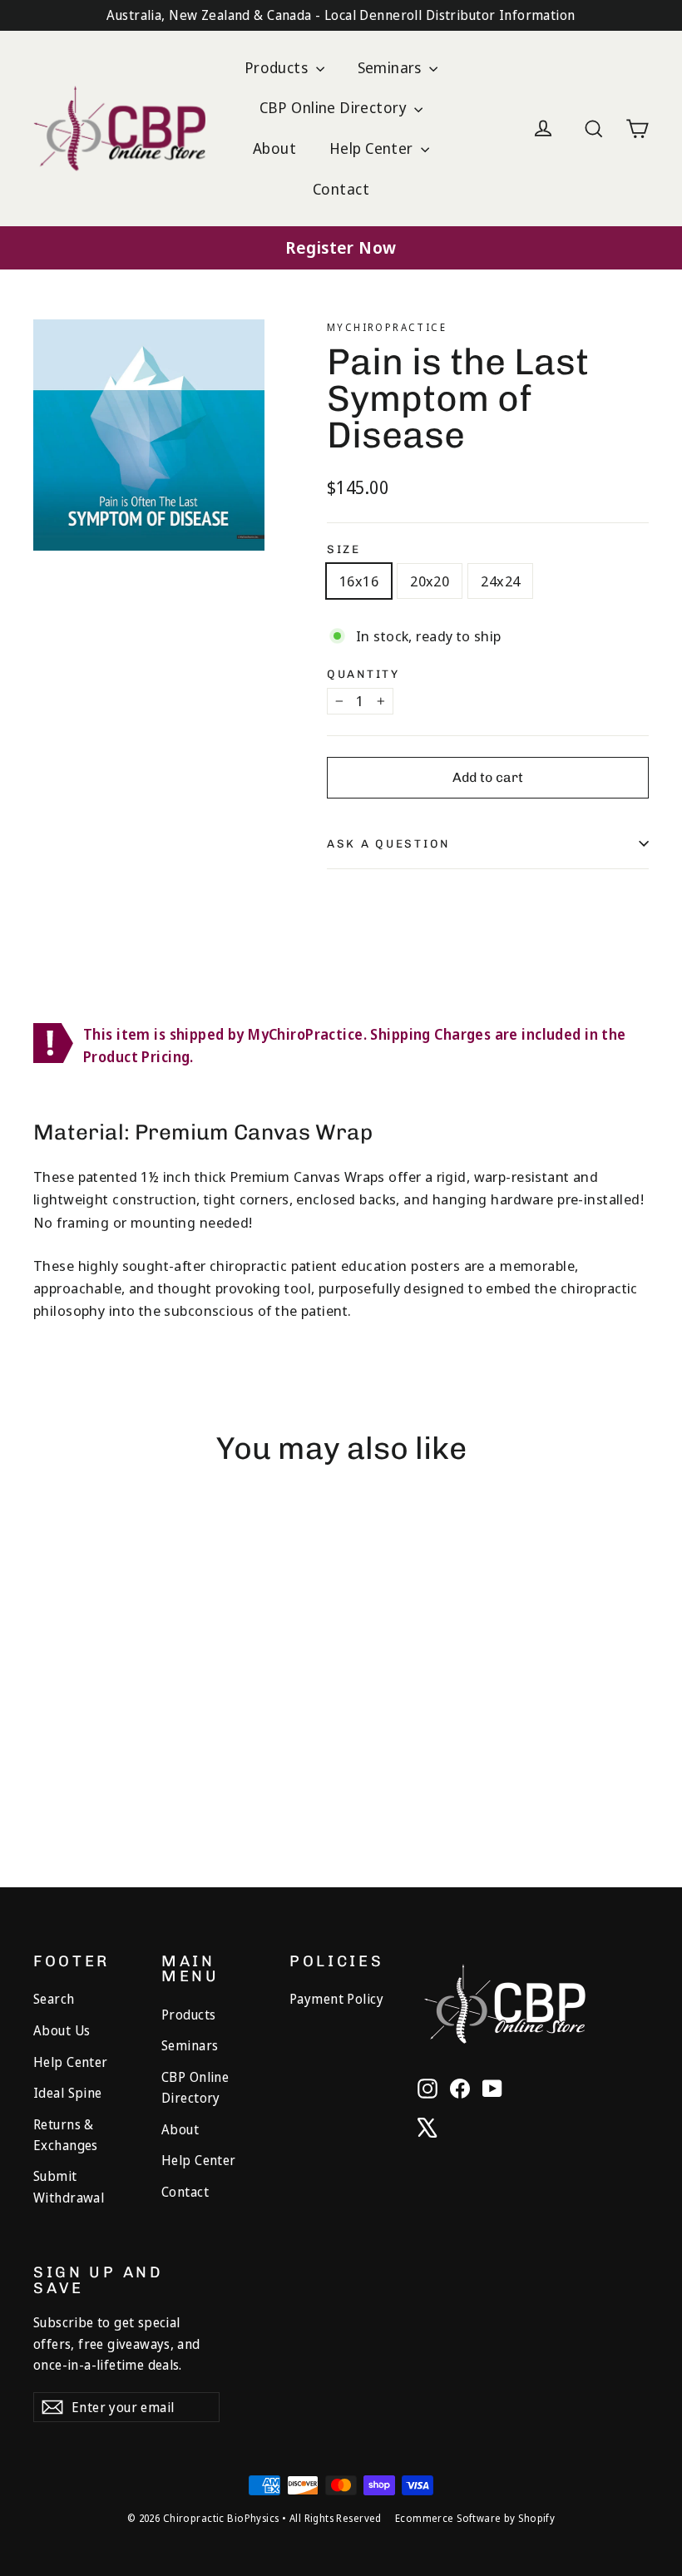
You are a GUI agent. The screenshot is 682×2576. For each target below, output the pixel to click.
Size (344, 550)
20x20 (430, 581)
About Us (62, 2030)
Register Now (341, 247)
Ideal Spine (68, 2093)
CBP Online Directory (335, 107)
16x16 (359, 581)
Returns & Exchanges (66, 2135)
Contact (341, 189)
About (274, 148)
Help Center (373, 148)
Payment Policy (336, 1999)
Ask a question (388, 843)
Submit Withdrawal (69, 2186)
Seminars (392, 67)
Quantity (363, 675)
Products (278, 67)
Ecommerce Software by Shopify (475, 2518)
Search (54, 1999)
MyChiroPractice (387, 327)
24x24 (500, 581)
